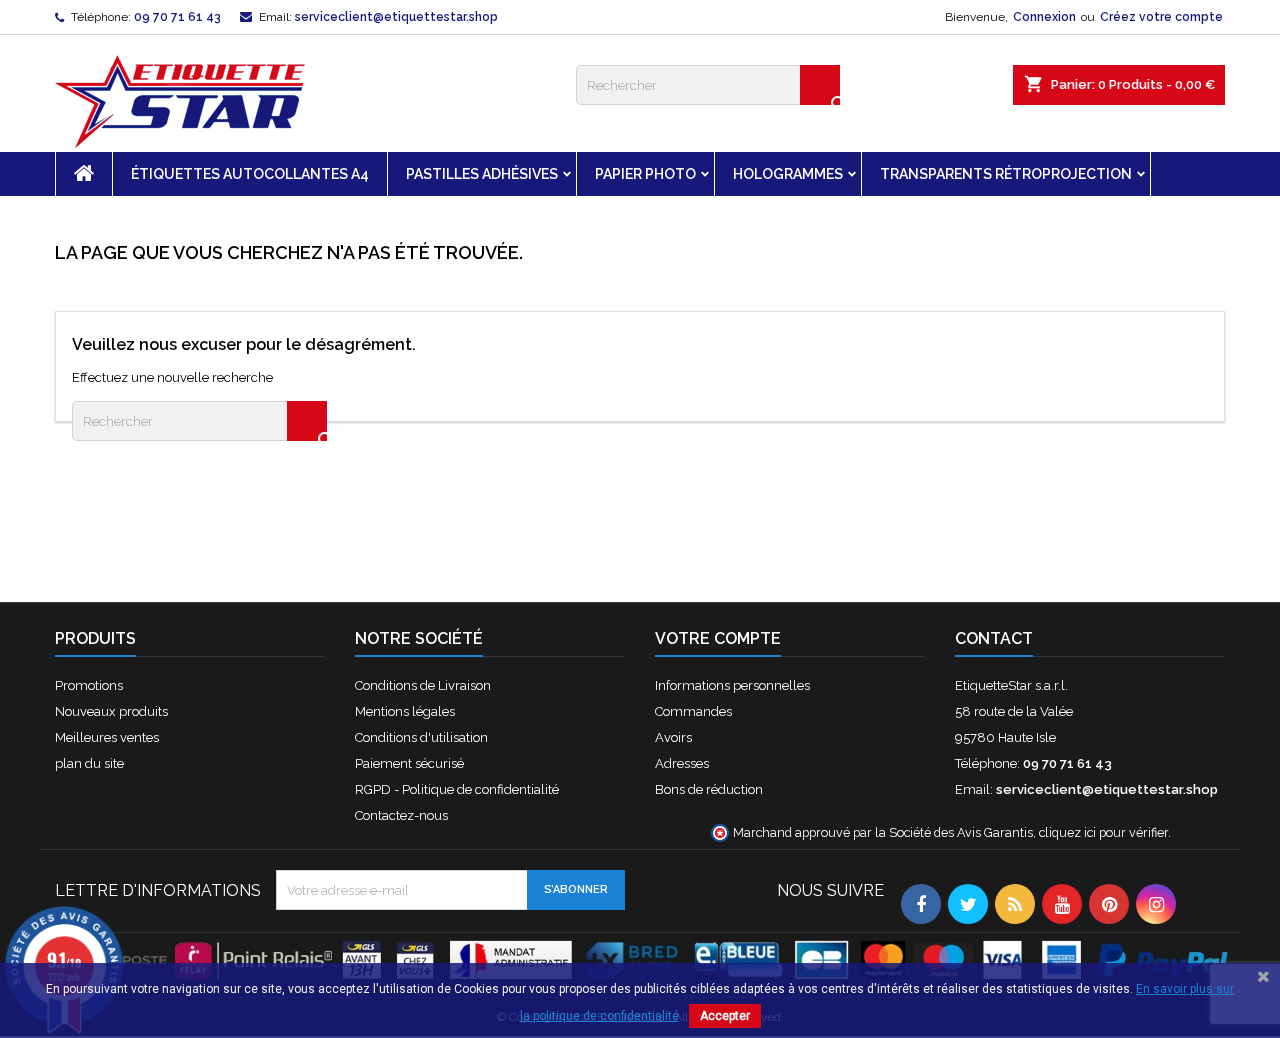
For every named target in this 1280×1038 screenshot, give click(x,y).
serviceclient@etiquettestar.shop (396, 17)
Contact (994, 638)
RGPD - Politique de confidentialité (457, 789)
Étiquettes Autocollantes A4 (250, 174)
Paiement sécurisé (409, 763)
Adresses (682, 763)
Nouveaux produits (111, 711)
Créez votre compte (1161, 17)
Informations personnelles (732, 685)
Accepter (725, 1016)
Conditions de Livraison (423, 685)
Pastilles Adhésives (482, 174)
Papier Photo (645, 174)
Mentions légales (405, 711)
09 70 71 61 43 (177, 17)
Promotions (89, 685)
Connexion (1044, 17)
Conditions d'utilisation (421, 737)
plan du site (89, 763)
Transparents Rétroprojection (1006, 174)
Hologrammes (788, 174)
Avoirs (673, 737)
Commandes (693, 711)
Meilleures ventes (107, 737)
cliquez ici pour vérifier (1103, 832)
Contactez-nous (401, 815)
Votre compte (718, 638)
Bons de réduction (709, 789)
